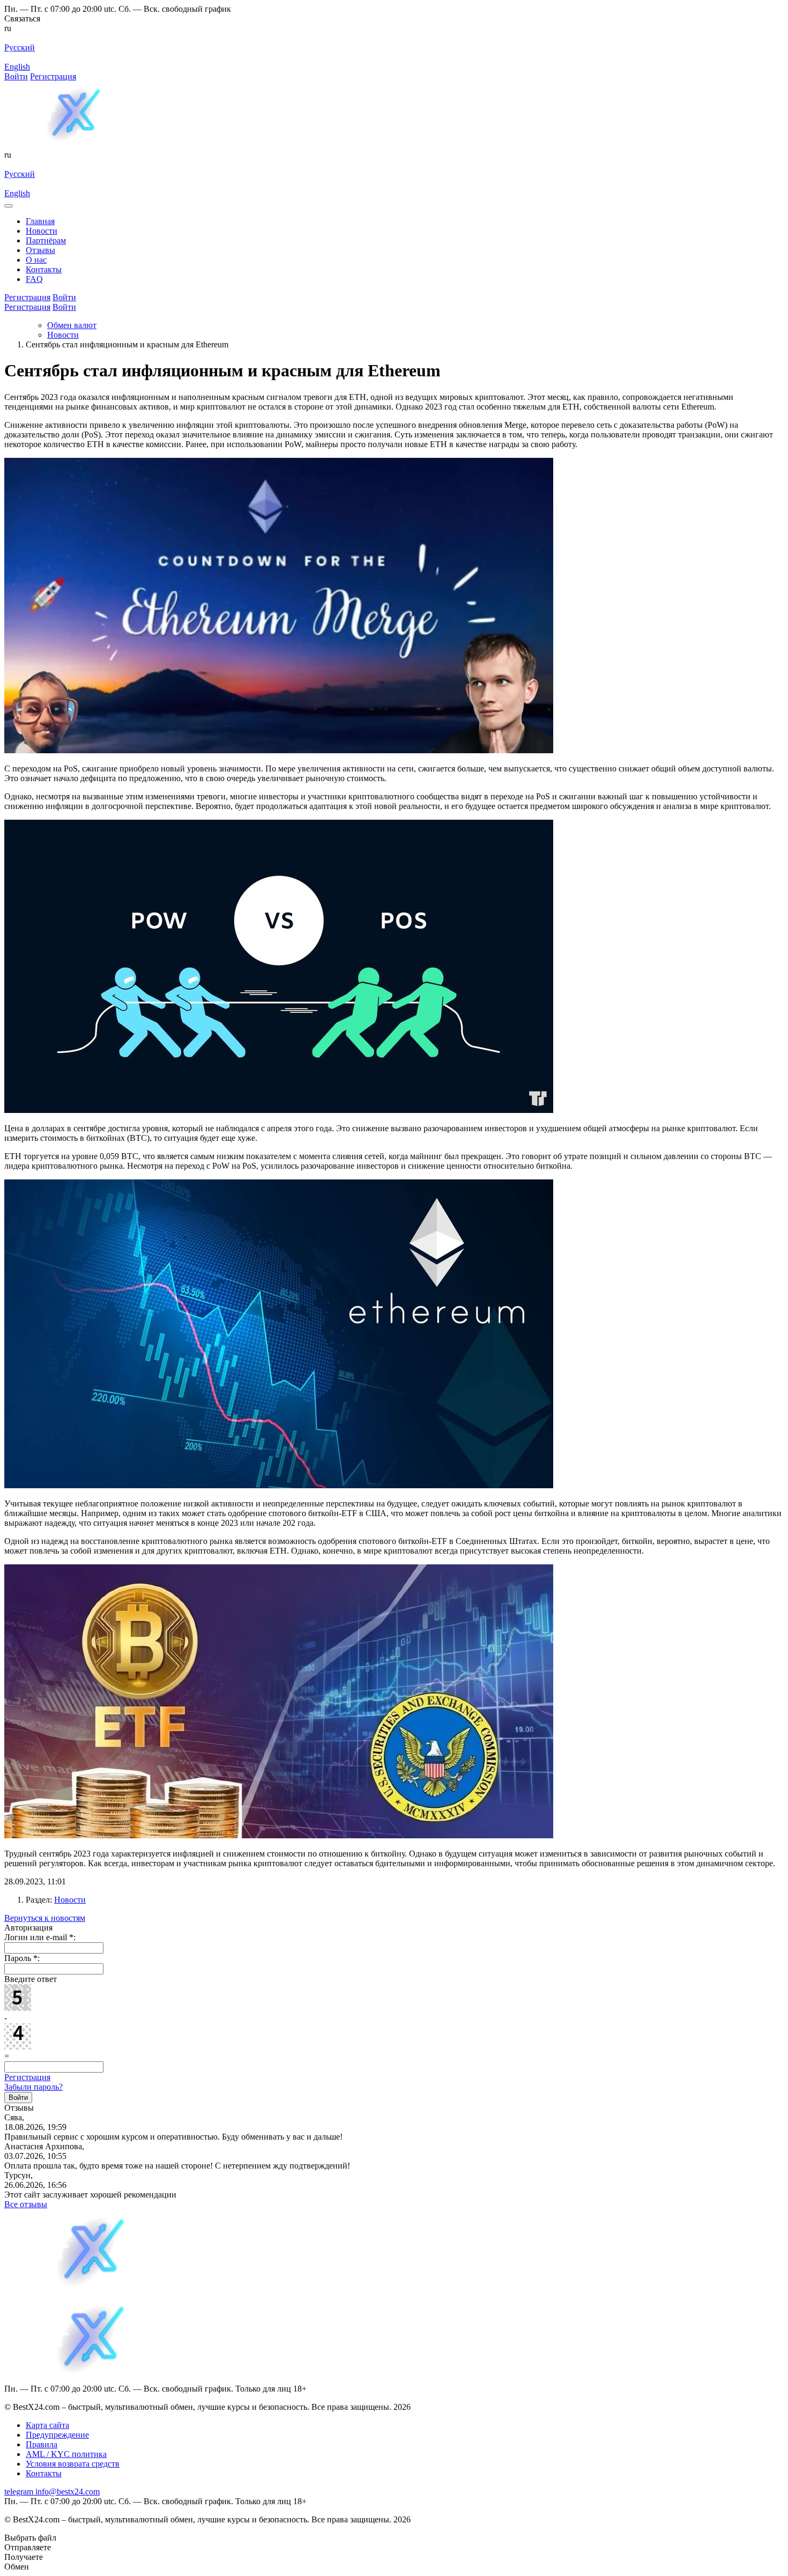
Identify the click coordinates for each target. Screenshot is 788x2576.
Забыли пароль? (34, 2087)
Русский (20, 47)
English (17, 67)
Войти (16, 76)
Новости (70, 1900)
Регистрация (53, 76)
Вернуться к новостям (45, 1918)
